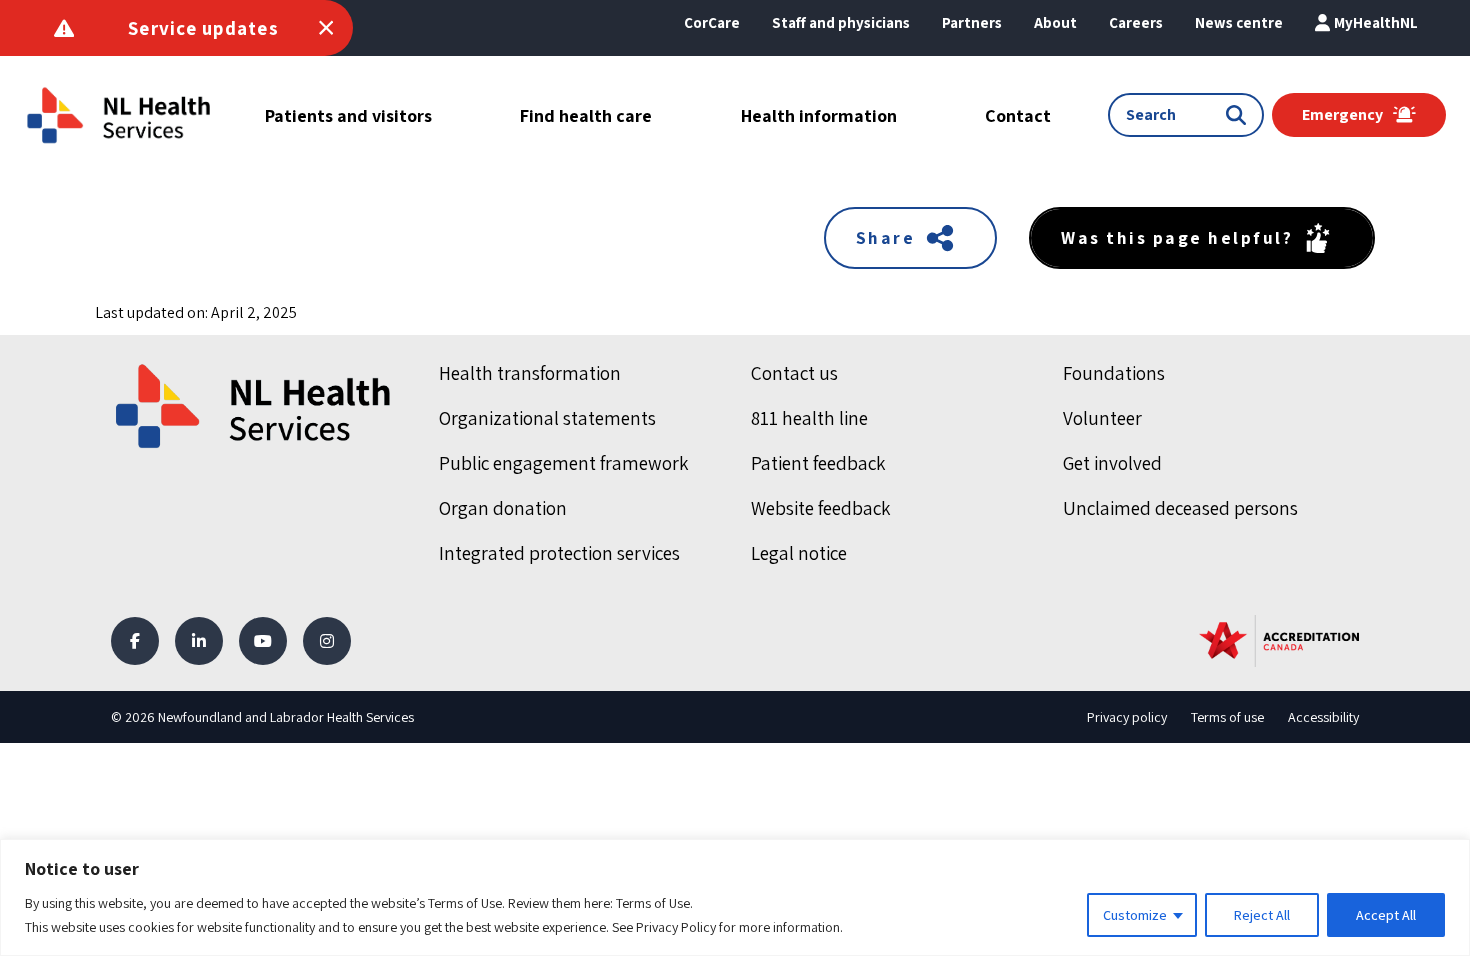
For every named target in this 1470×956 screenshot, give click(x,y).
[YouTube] (263, 641)
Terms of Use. (654, 903)
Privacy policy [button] (1127, 717)
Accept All (1386, 915)
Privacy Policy (676, 927)
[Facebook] (135, 641)
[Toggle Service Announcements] (326, 28)
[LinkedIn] (199, 641)
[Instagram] (327, 641)
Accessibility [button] (1323, 717)
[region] (735, 897)
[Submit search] (1240, 115)
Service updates (203, 28)
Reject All (1262, 915)
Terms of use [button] (1227, 717)
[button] (1055, 23)
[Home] (255, 406)
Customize (1135, 915)
